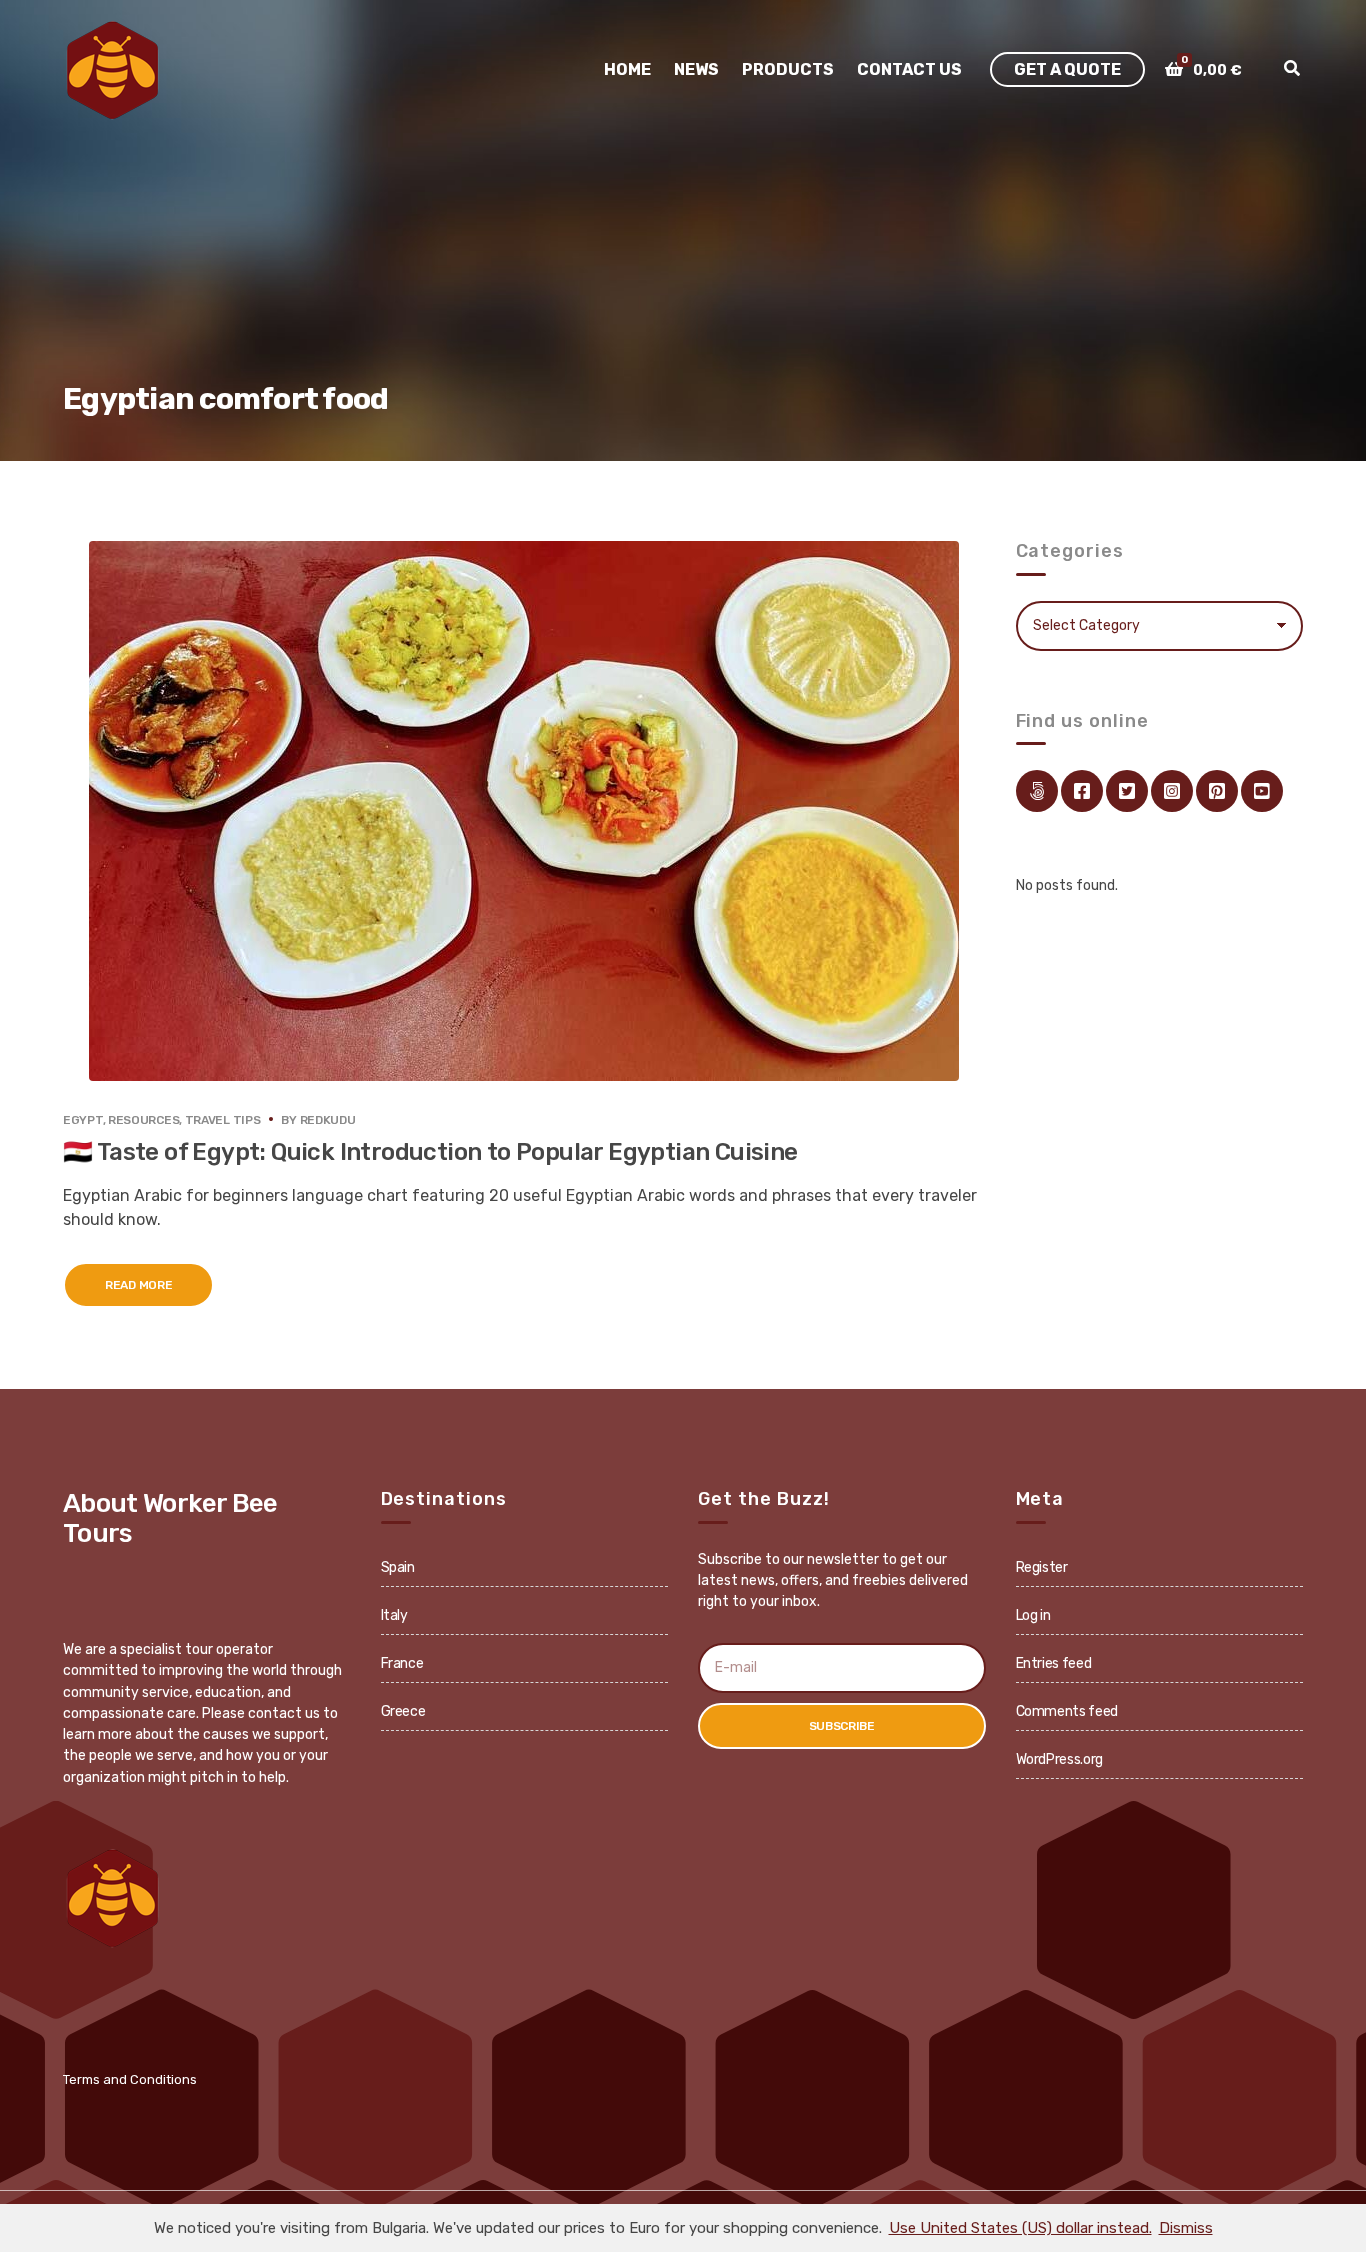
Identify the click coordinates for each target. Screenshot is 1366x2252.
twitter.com (1127, 791)
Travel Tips (223, 1120)
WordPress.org (1059, 1759)
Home (627, 69)
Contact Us (909, 69)
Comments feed (1067, 1711)
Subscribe (842, 1726)
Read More (138, 1285)
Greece (403, 1711)
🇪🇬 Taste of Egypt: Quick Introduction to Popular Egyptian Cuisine (430, 1152)
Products (788, 69)
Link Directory (1037, 791)
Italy (394, 1615)
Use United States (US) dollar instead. (1020, 2228)
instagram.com (1172, 791)
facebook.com (1082, 791)
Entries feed (1054, 1663)
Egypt (83, 1120)
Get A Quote (1067, 69)
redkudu (328, 1120)
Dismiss (1186, 2228)
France (402, 1663)
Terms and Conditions (130, 2079)
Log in (1033, 1615)
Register (1042, 1567)
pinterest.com (1217, 791)
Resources (143, 1120)
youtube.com (1262, 791)
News (696, 69)
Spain (398, 1567)
